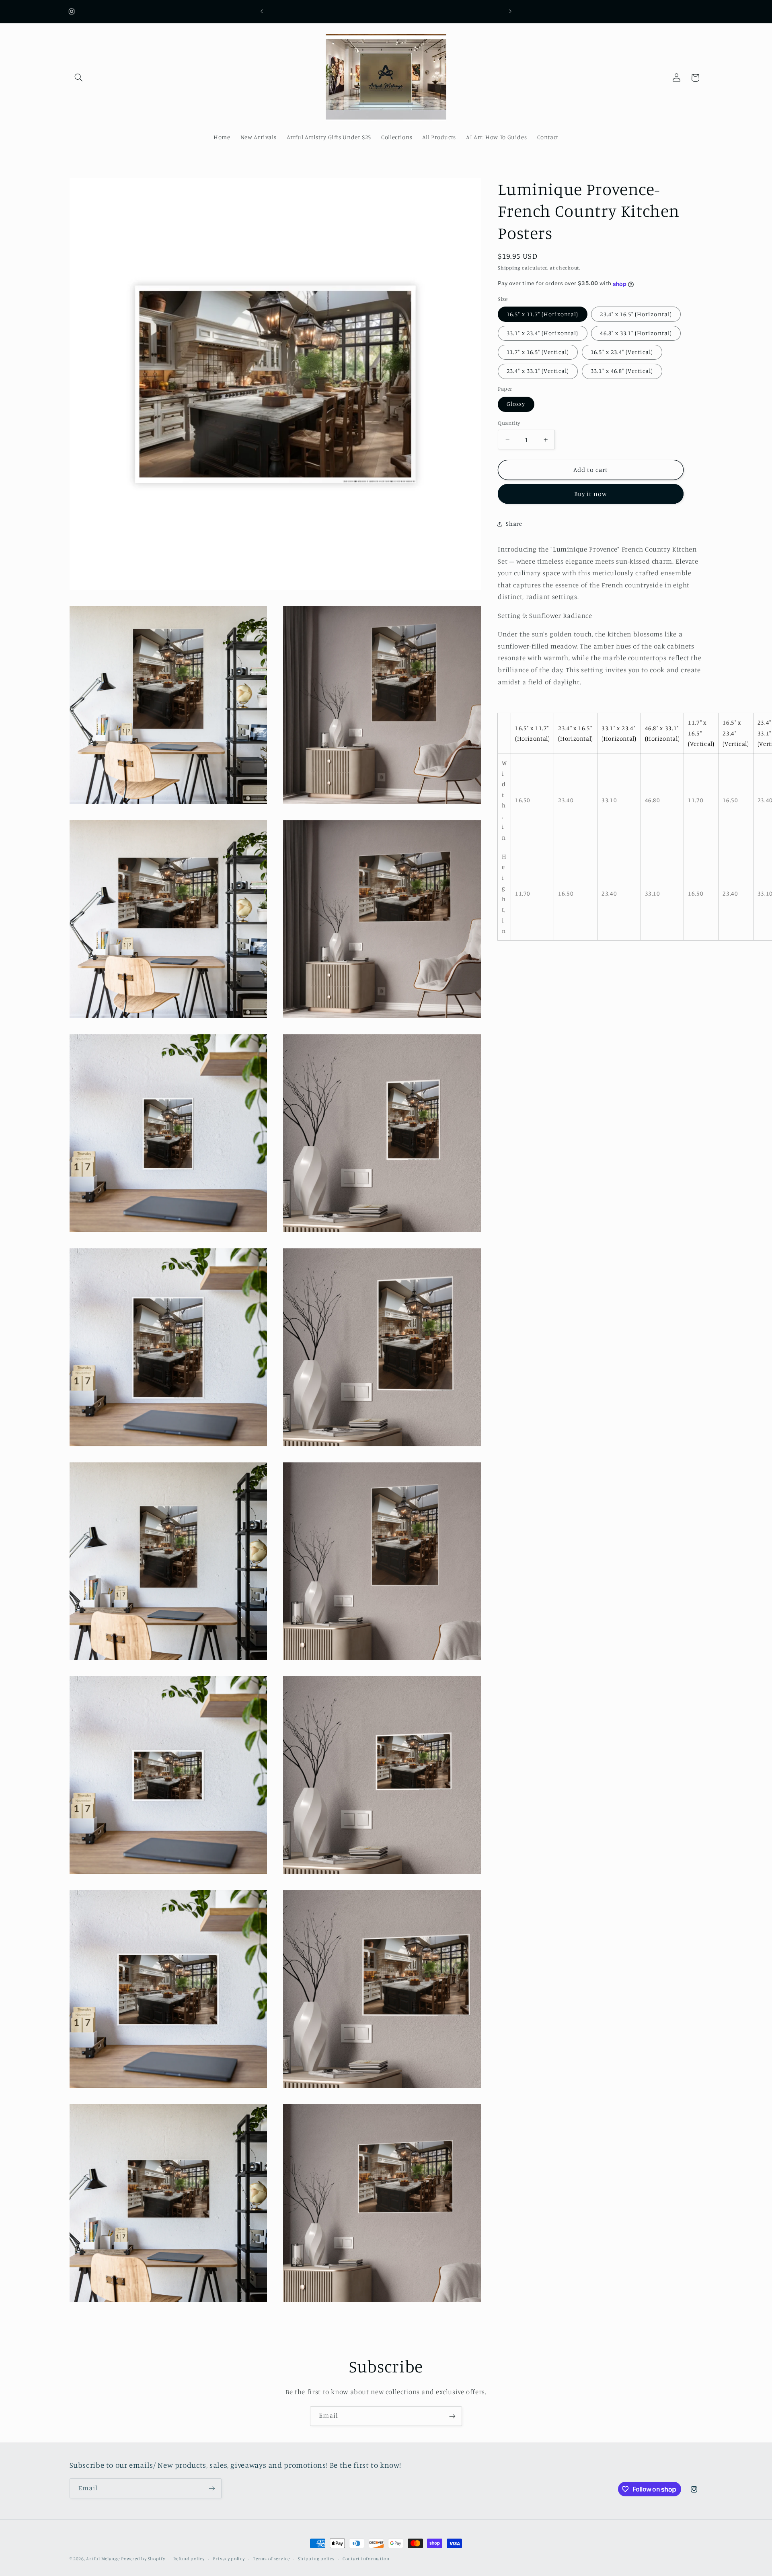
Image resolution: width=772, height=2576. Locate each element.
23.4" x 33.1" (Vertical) (538, 371)
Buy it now (591, 494)
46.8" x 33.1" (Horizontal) (636, 333)
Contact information (366, 2559)
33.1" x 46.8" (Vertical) (622, 371)
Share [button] (514, 524)
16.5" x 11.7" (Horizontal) (542, 314)
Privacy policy (229, 2559)
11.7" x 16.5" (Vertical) (538, 352)
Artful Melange (103, 2559)
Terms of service (271, 2559)
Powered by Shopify (143, 2559)
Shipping (509, 268)
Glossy (516, 404)
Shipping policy (316, 2559)
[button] (79, 78)
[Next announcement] (510, 11)
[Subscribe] (452, 2416)
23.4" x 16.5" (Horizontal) (636, 314)
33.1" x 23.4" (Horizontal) (542, 333)
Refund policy (189, 2559)
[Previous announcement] (262, 11)
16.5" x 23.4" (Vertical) (622, 352)
